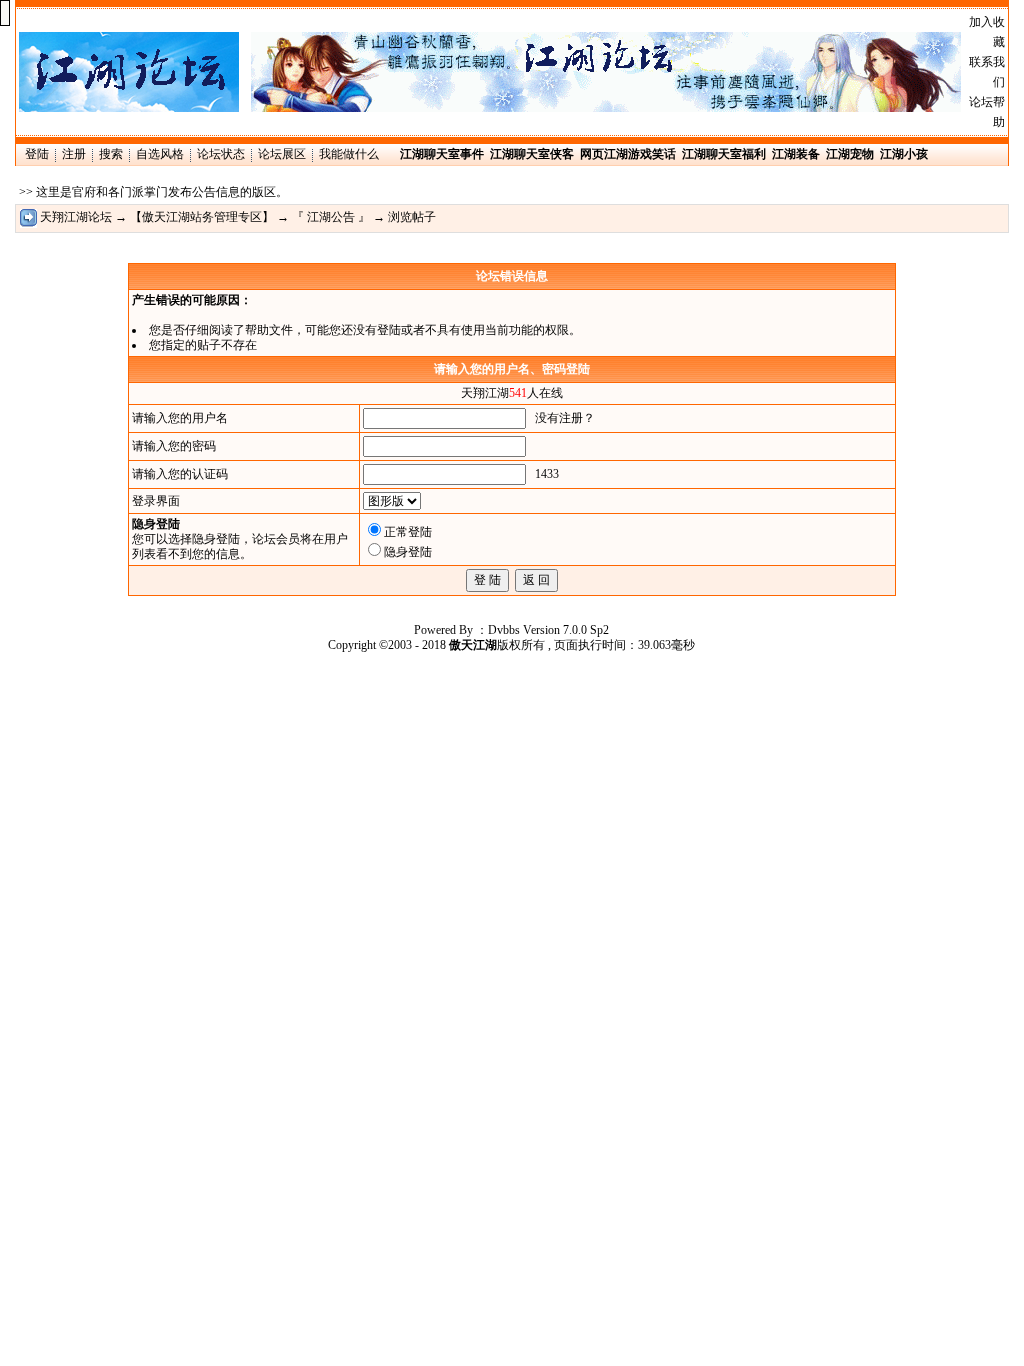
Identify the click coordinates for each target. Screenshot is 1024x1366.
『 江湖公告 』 (331, 217)
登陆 (37, 154)
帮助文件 (269, 330)
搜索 (111, 154)
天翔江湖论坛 (76, 217)
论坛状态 (221, 154)
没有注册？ (565, 418)
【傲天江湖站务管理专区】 (202, 217)
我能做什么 (349, 154)
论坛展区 (282, 154)
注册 (74, 154)
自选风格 (160, 154)
